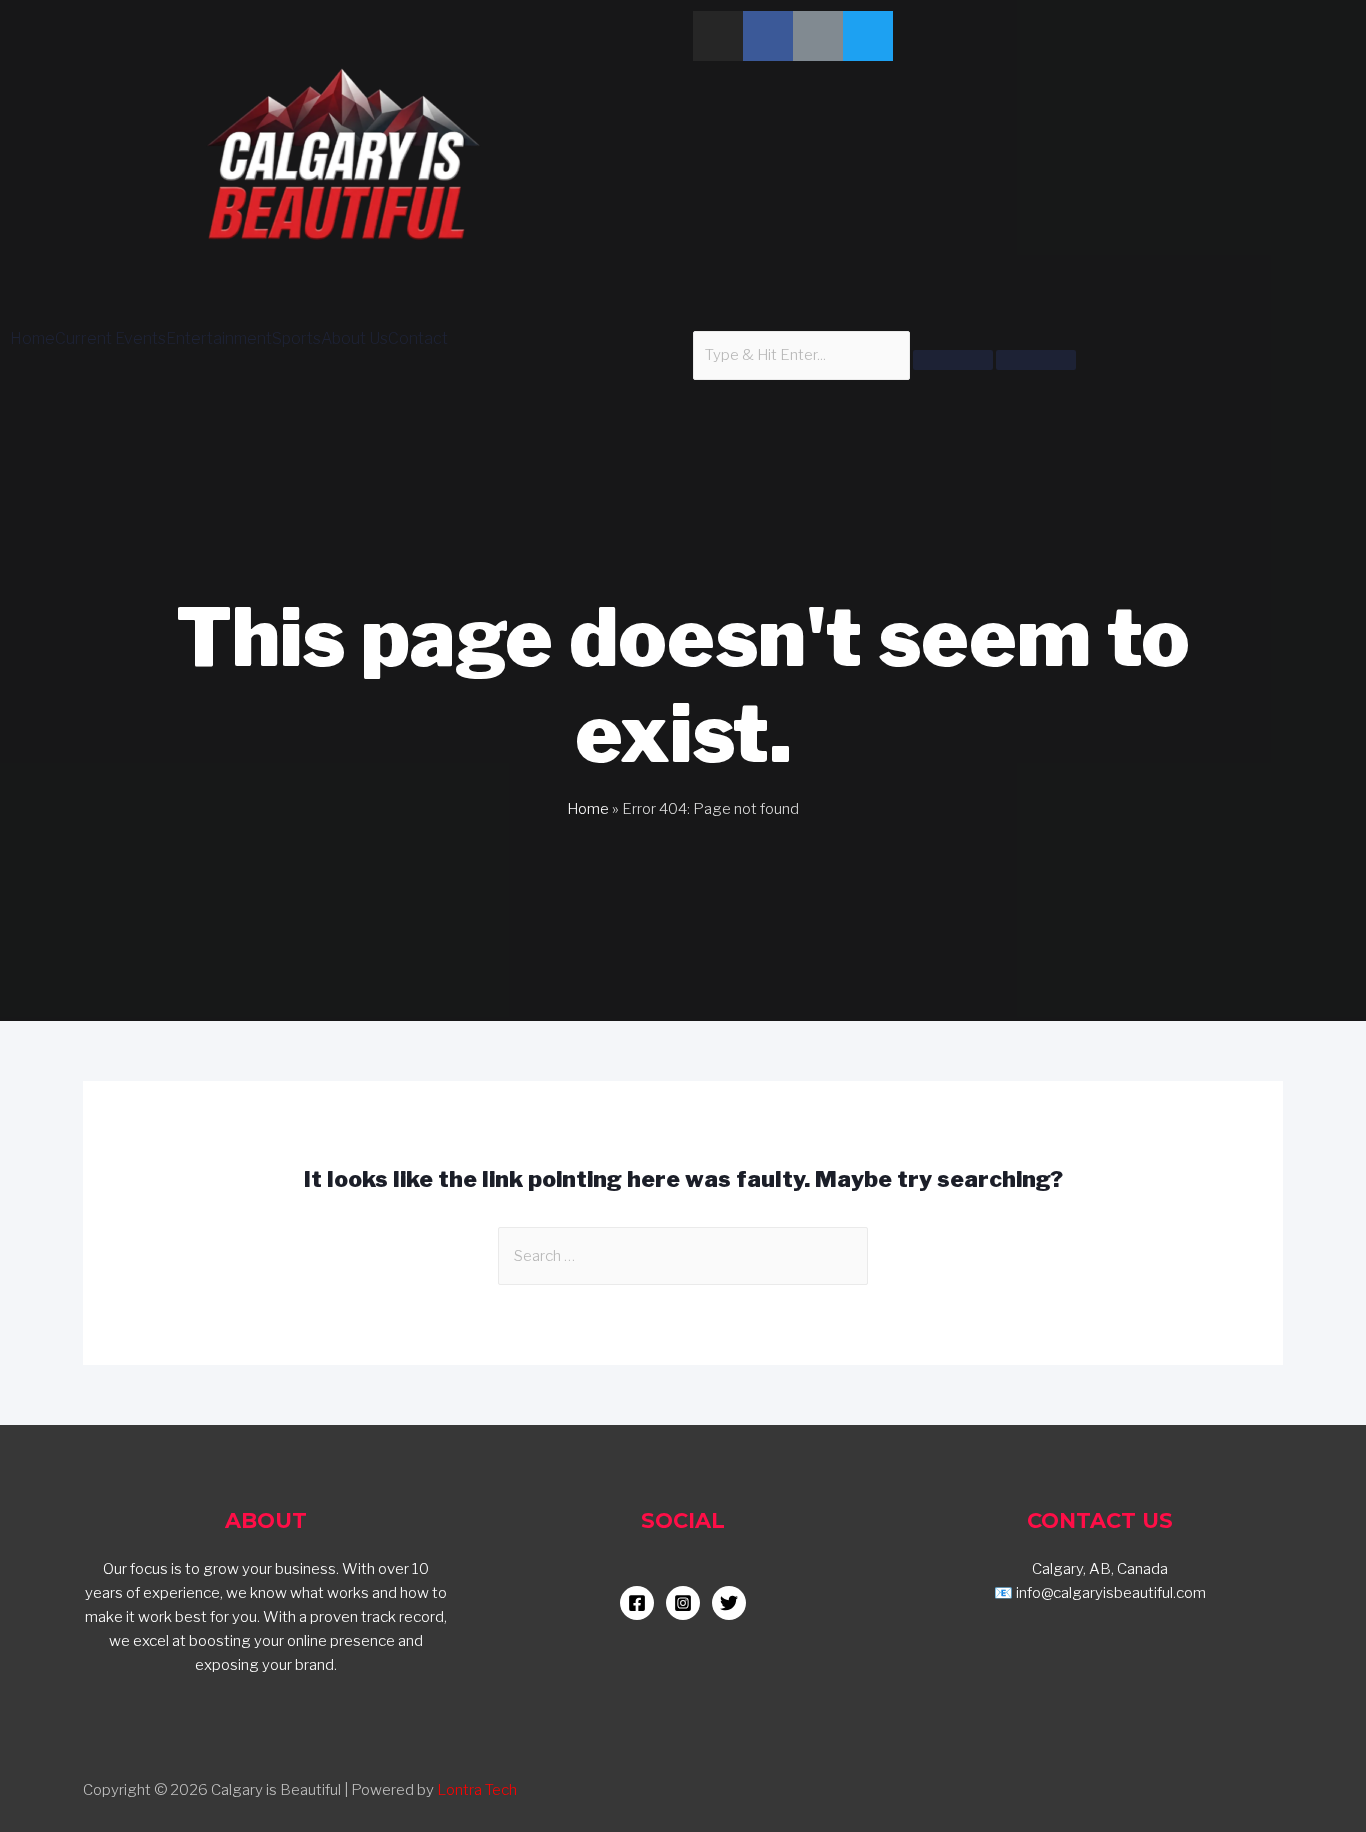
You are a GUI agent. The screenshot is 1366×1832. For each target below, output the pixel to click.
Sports (296, 339)
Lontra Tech (477, 1790)
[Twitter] (868, 36)
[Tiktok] (818, 36)
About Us (354, 339)
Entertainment (219, 339)
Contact (418, 339)
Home (32, 339)
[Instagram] (718, 36)
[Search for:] (683, 1256)
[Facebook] (768, 36)
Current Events (110, 339)
